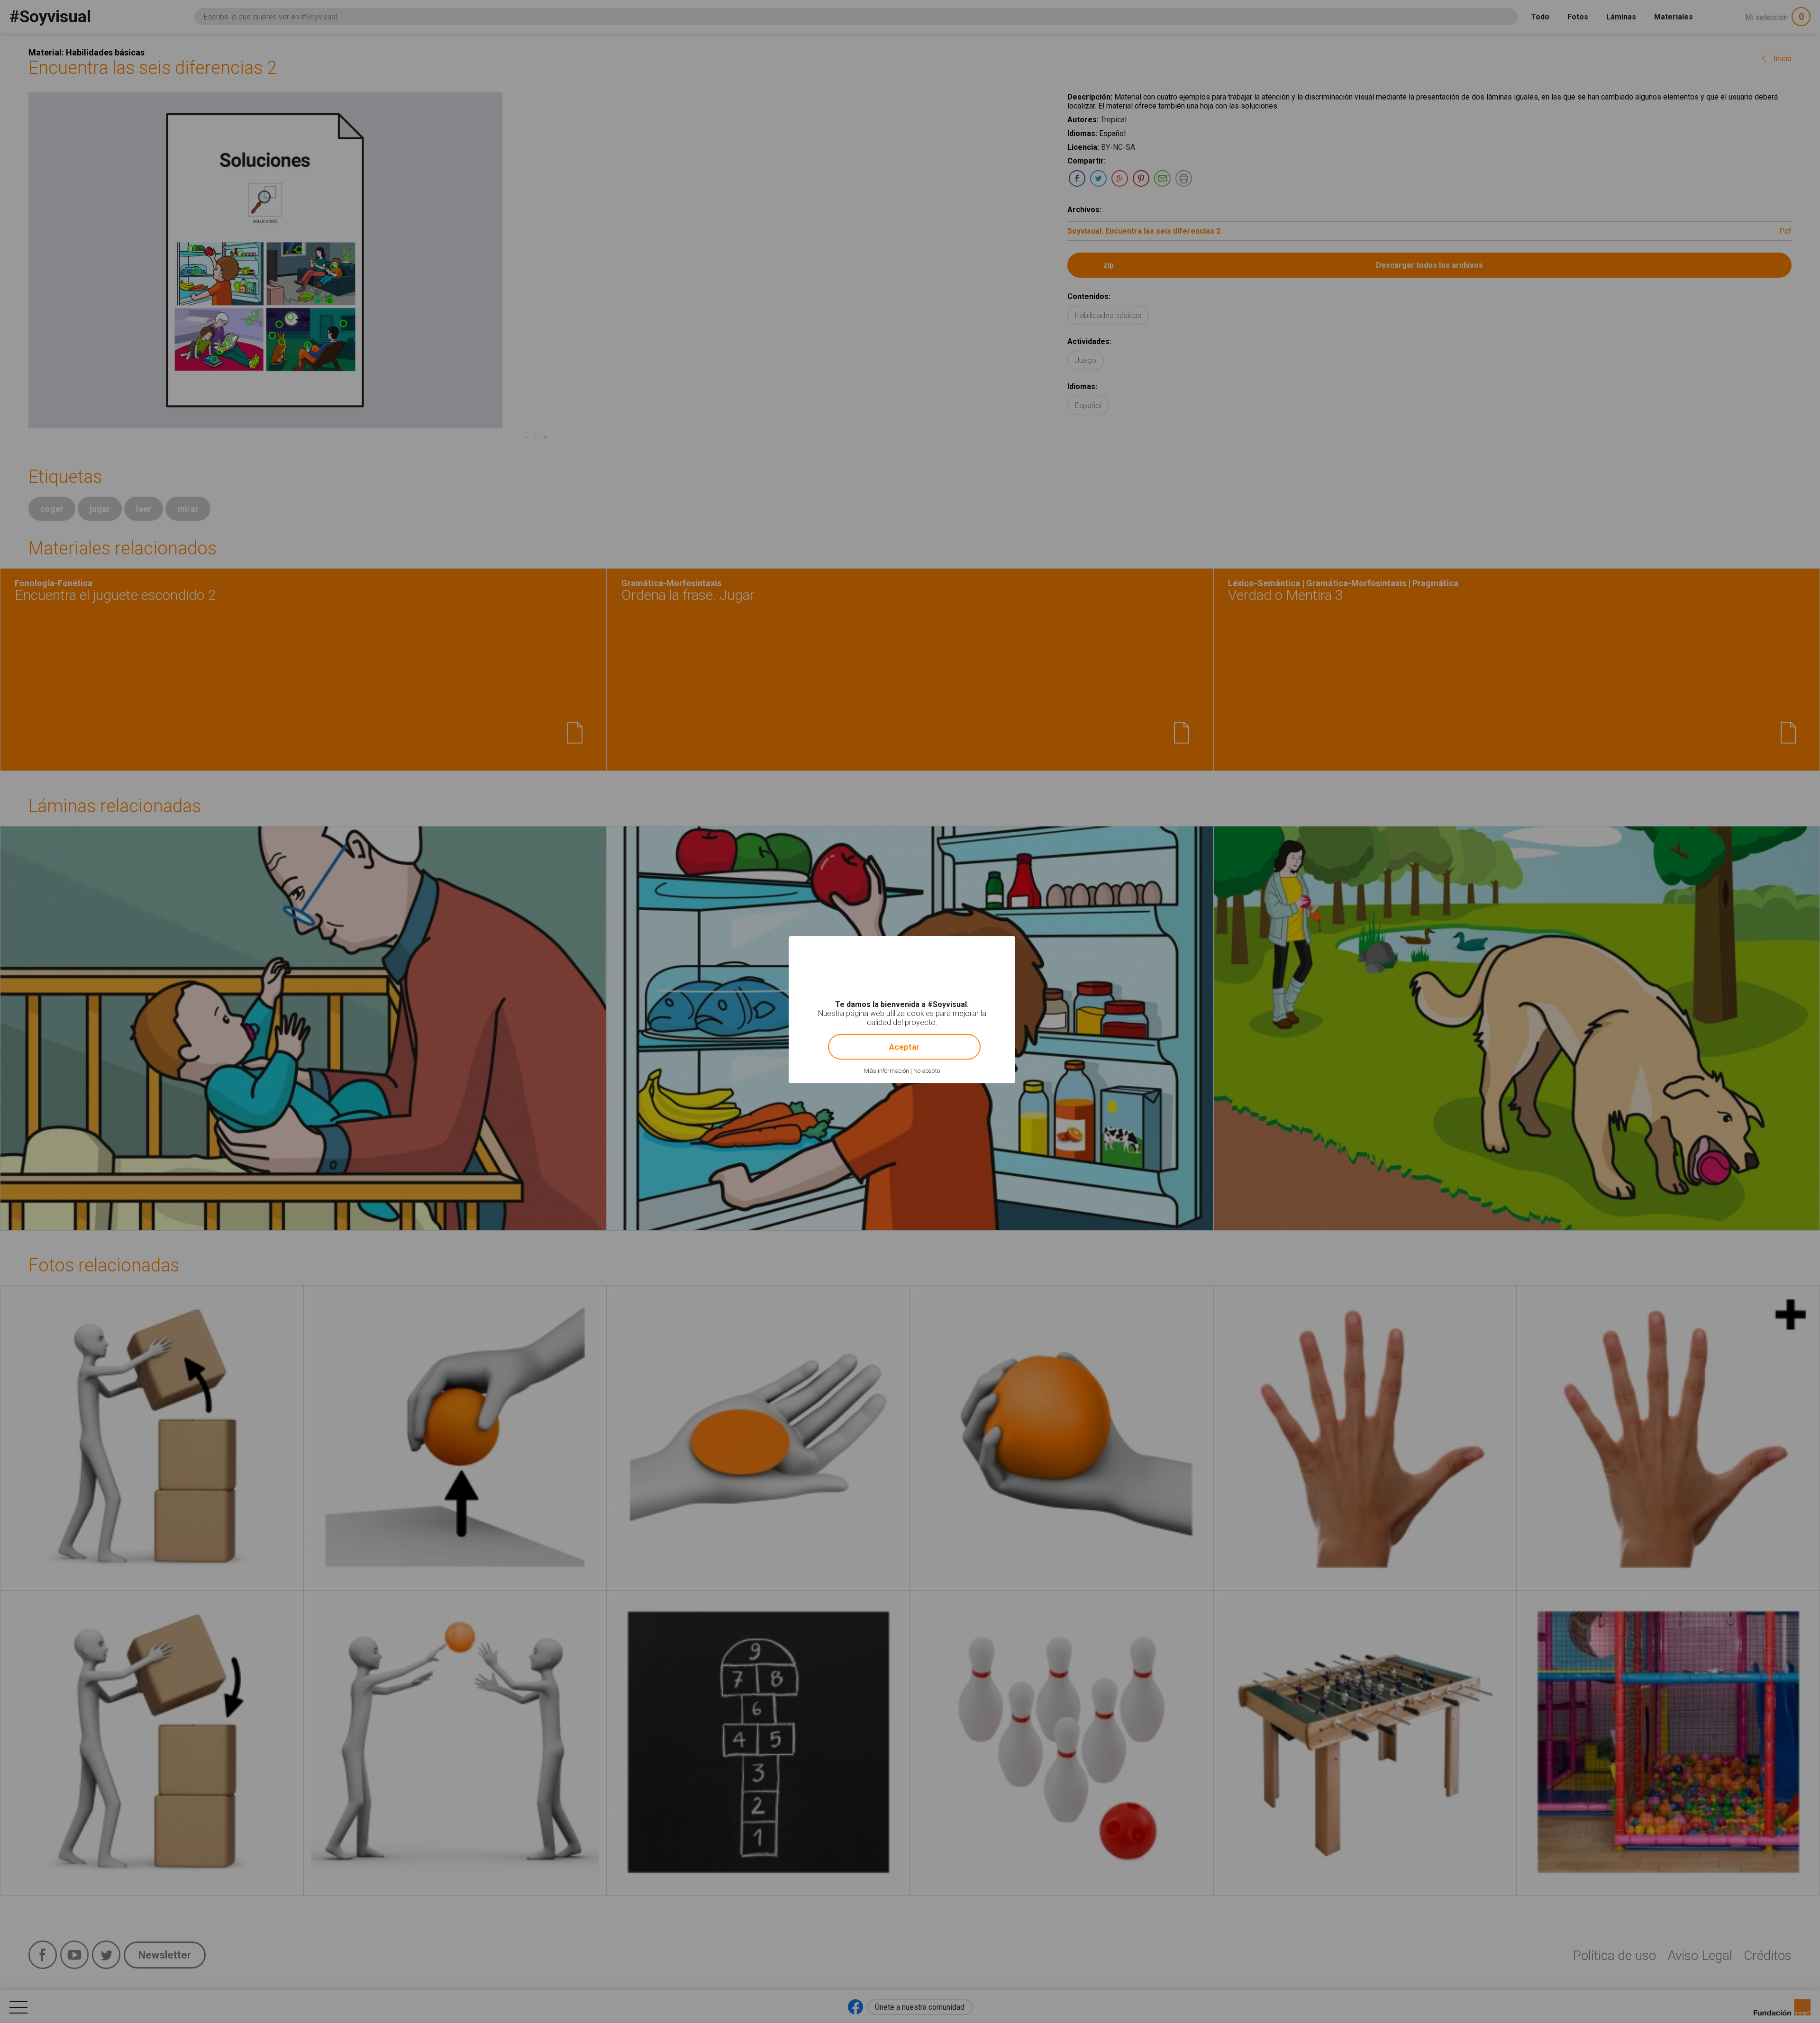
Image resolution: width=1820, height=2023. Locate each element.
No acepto (927, 1071)
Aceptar (904, 1047)
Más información (887, 1071)
